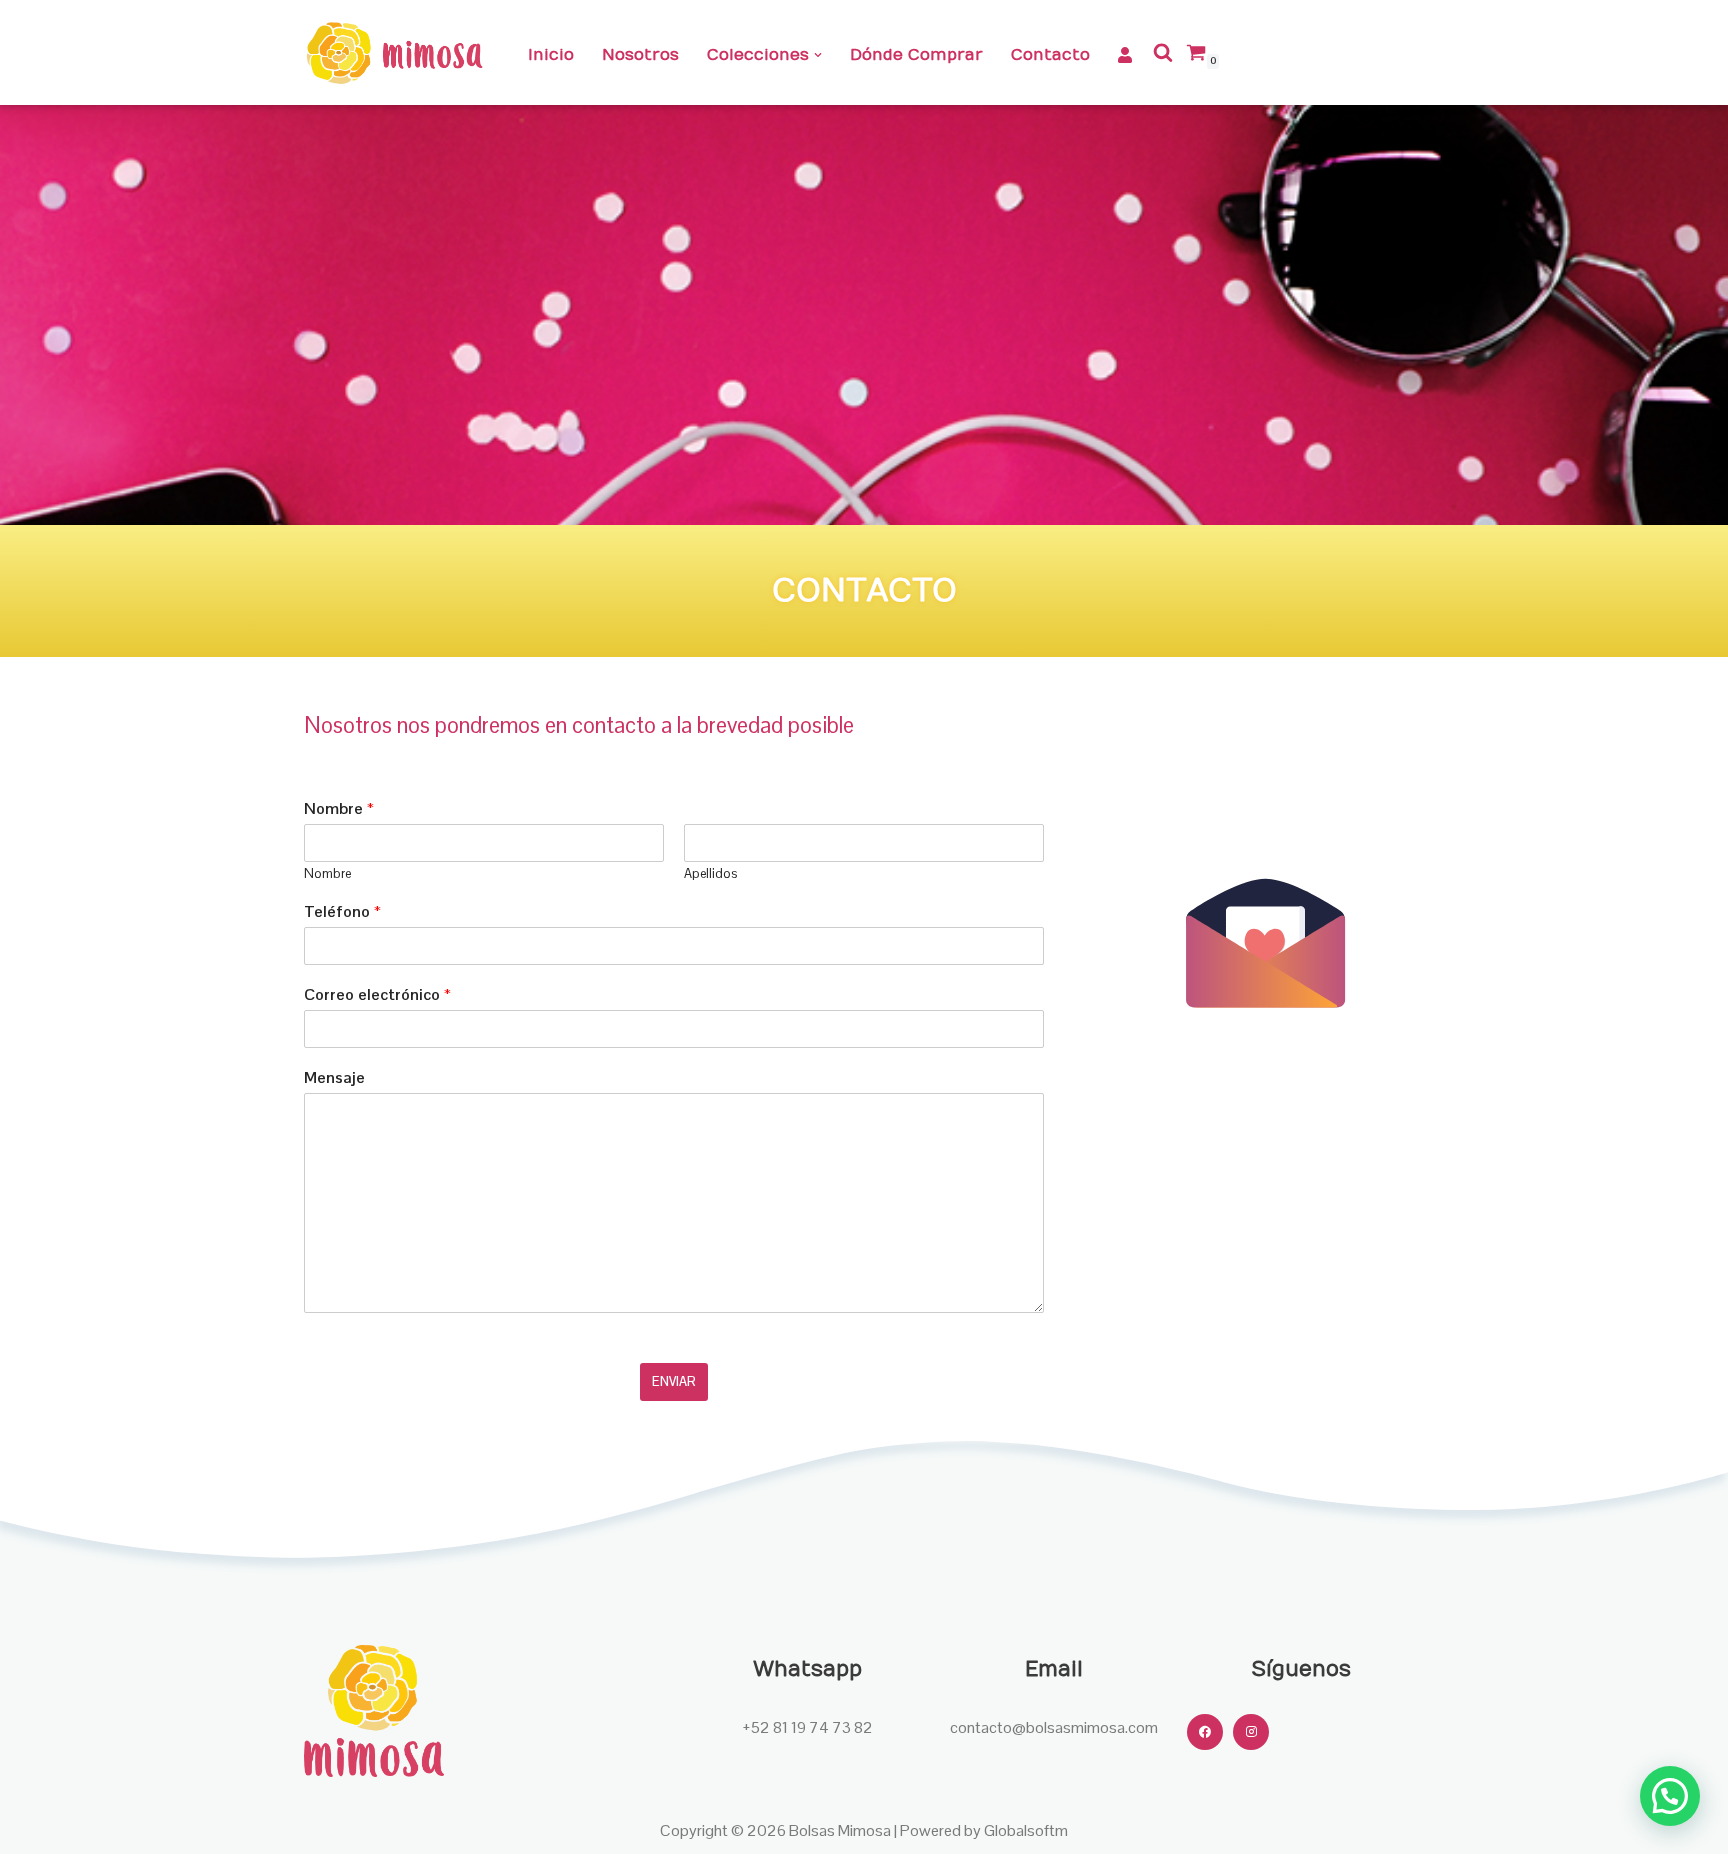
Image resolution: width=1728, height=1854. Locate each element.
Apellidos (710, 874)
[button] (818, 55)
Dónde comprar (916, 55)
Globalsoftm (1026, 1830)
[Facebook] (1205, 1732)
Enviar (674, 1381)
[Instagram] (1251, 1732)
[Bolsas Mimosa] (394, 52)
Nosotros (640, 55)
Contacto (1050, 55)
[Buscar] (1163, 52)
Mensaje (334, 1078)
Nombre (339, 809)
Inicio (551, 55)
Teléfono (342, 912)
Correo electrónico (377, 995)
